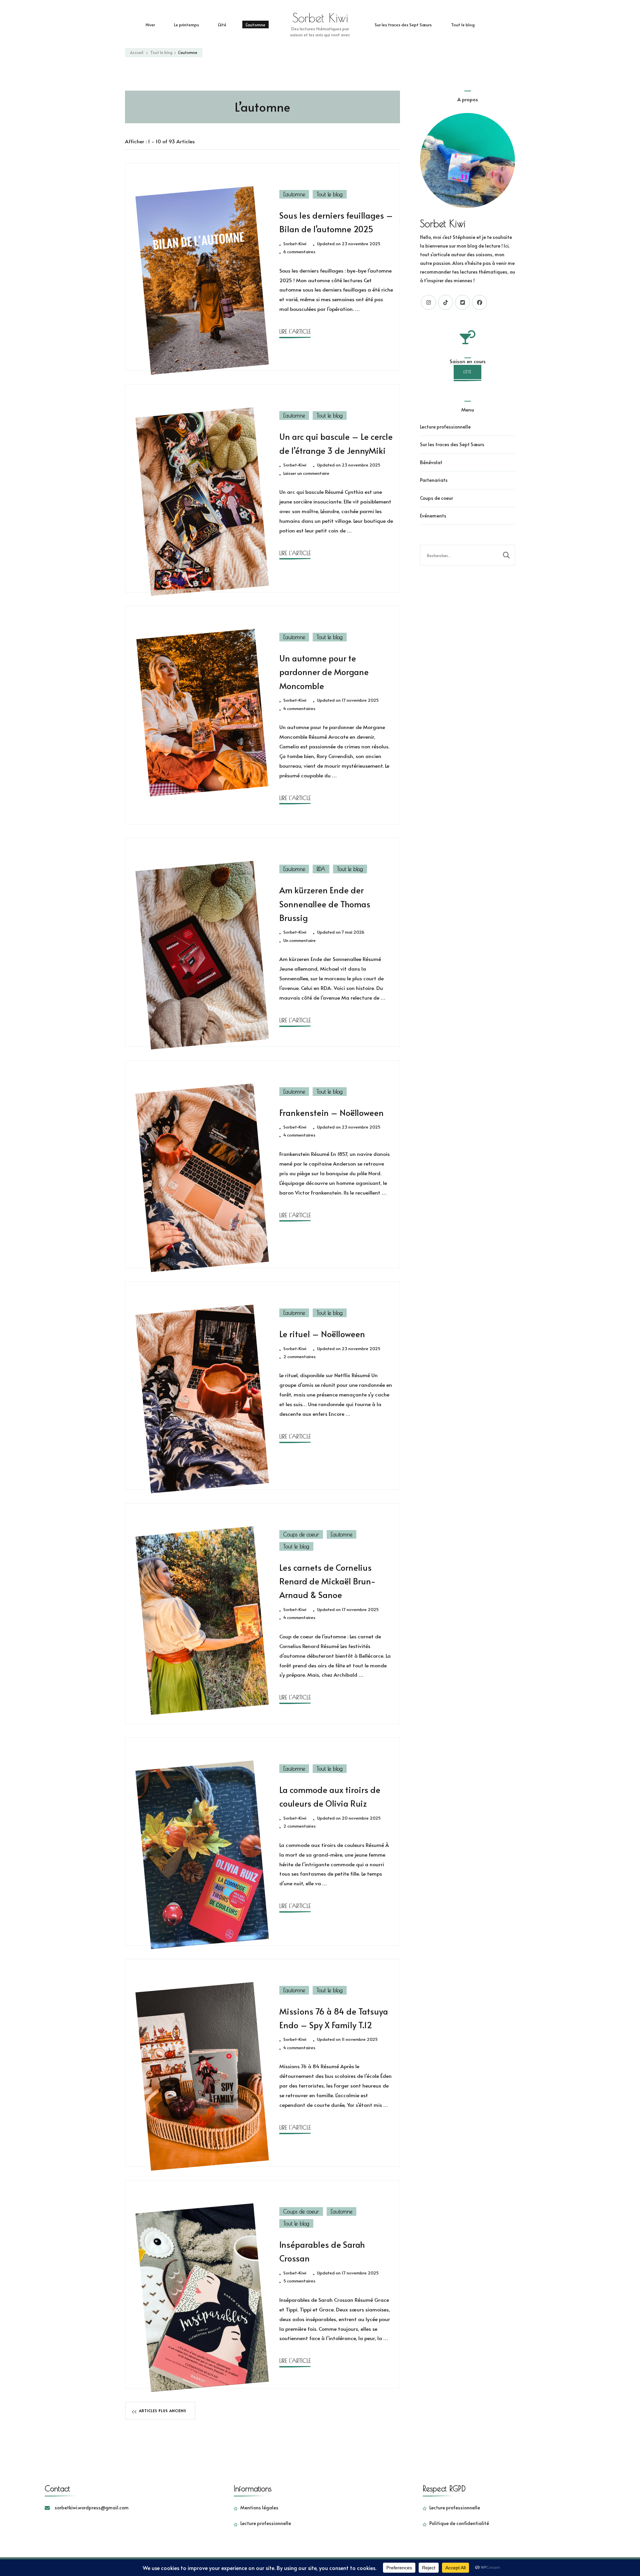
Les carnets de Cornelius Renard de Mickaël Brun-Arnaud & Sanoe (327, 1581)
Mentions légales (259, 2508)
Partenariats (434, 480)
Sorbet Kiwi (320, 18)
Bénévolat (431, 462)
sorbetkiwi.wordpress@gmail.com (92, 2508)
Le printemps (186, 24)
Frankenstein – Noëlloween (331, 1113)
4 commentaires (299, 709)
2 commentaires (299, 1357)
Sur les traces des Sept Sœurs (403, 24)
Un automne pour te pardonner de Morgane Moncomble (324, 672)
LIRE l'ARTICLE (295, 331)
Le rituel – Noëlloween (322, 1334)
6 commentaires (299, 252)
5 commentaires (299, 2281)
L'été (467, 372)
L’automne (255, 24)
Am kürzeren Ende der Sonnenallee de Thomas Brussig (325, 904)
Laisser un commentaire (306, 473)
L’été (222, 24)
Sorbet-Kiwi (295, 244)
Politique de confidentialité (459, 2523)
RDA (321, 869)
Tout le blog (463, 24)
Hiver (150, 24)
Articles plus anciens (163, 2411)
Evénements (433, 516)
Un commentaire (299, 941)
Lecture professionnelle (445, 427)
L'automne (294, 194)
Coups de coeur (301, 1534)
